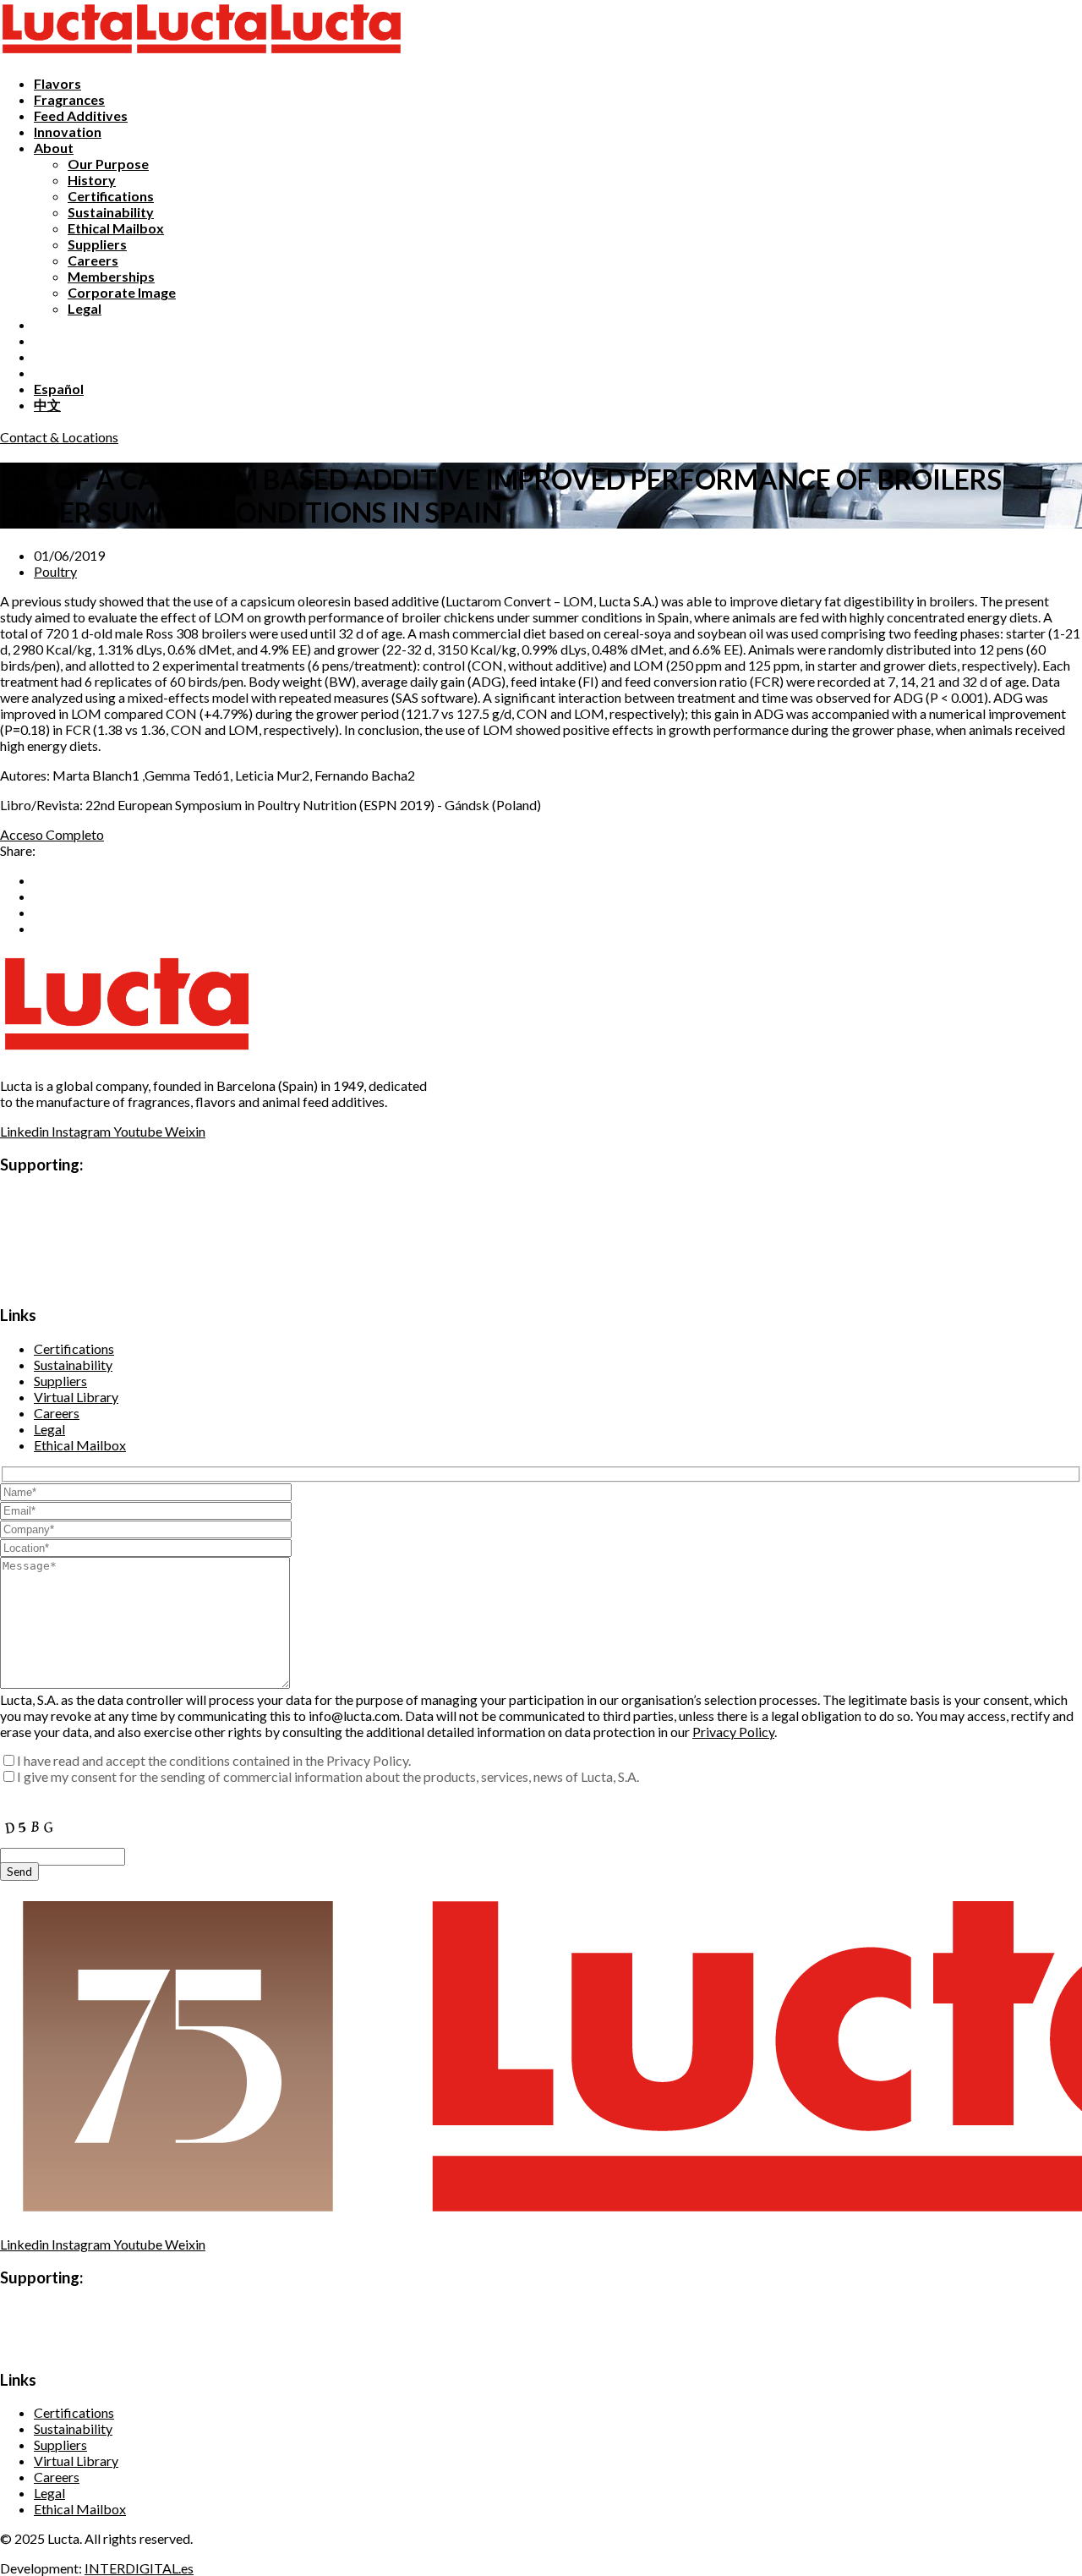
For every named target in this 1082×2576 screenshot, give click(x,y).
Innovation (68, 132)
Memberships (111, 276)
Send (19, 1872)
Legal (85, 308)
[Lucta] (67, 54)
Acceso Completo (52, 834)
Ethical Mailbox (116, 228)
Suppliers (97, 244)
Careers (93, 260)
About (54, 148)
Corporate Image (122, 292)
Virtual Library (76, 1397)
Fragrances (69, 99)
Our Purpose (108, 164)
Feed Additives (81, 115)
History (92, 180)
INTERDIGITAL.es (139, 2568)
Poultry (55, 571)
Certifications (111, 196)
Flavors (57, 83)
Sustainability (111, 212)
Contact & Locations (59, 437)
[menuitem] (59, 389)
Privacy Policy (733, 1732)
